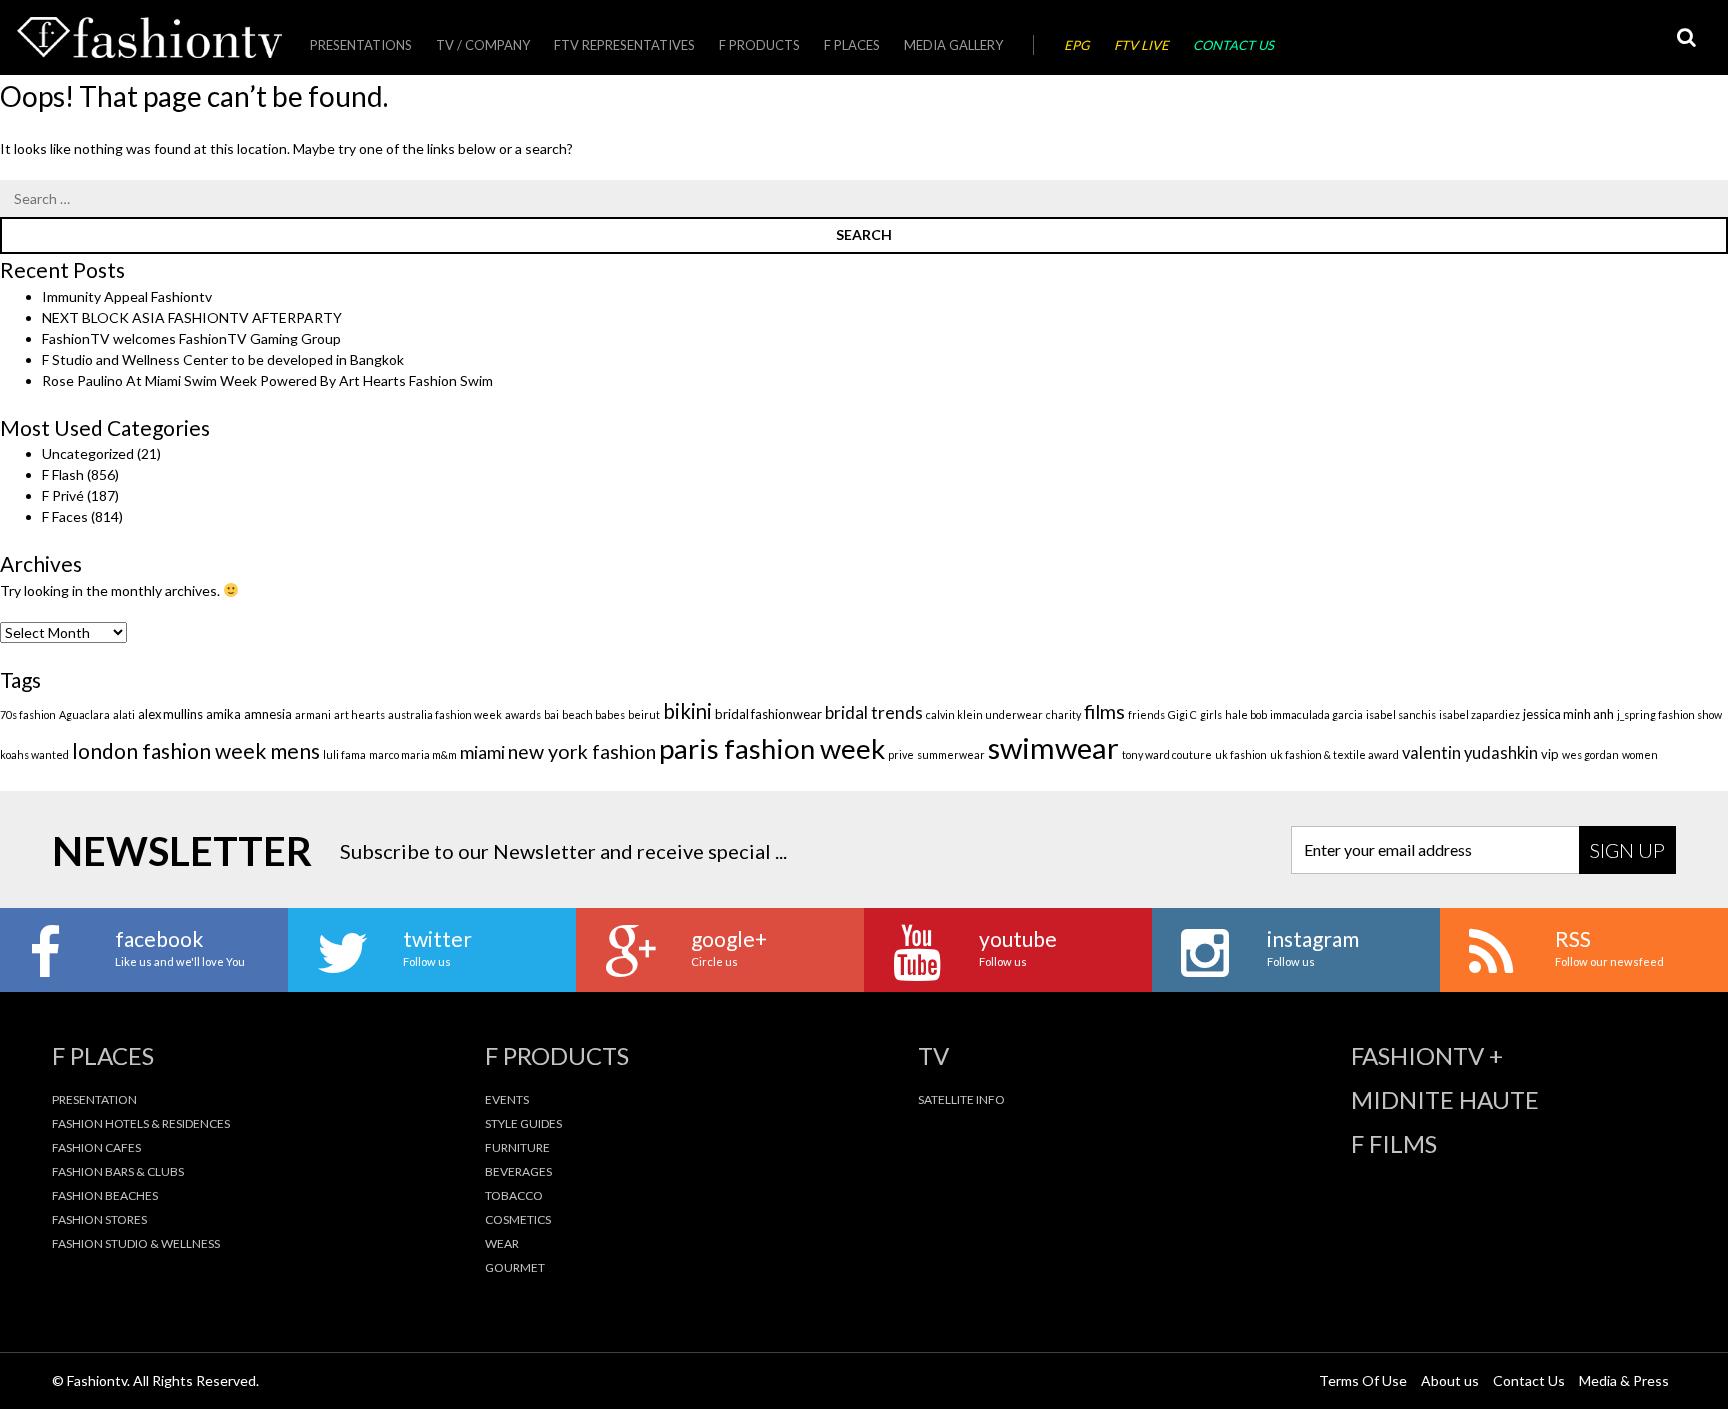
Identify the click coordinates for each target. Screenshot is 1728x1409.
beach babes (593, 714)
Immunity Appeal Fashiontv (127, 296)
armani (313, 714)
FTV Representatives (624, 45)
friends (1146, 714)
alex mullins (170, 714)
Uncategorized (88, 453)
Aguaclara (84, 714)
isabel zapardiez (1479, 714)
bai (551, 714)
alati (124, 714)
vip (1550, 754)
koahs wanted (34, 754)
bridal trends (874, 712)
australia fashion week (445, 714)
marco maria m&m (413, 754)
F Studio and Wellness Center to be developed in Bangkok (223, 359)
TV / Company (483, 45)
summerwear (951, 754)
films (1104, 711)
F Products (759, 45)
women (1640, 754)
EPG (1077, 45)
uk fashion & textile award (1334, 754)
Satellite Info (961, 1099)
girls (1211, 714)
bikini (687, 711)
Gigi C (1182, 714)
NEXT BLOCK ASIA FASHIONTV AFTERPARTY (192, 317)
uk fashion (1241, 754)
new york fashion (582, 751)
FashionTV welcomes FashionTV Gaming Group (191, 338)
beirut (644, 714)
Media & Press (1624, 1380)
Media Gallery (953, 45)
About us (1450, 1380)
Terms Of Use (1363, 1380)
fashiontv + (1427, 1056)
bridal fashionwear (768, 714)
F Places (852, 45)
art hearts (359, 714)
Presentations (361, 45)
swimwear (1053, 747)
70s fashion (28, 714)
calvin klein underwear (984, 714)
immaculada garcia (1316, 714)
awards (523, 714)
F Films (1394, 1144)
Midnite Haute (1445, 1100)
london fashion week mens (196, 750)
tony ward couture (1167, 754)
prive (901, 754)
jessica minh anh (1568, 714)
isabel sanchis (1401, 714)
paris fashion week (772, 748)
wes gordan (1590, 754)
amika (223, 714)
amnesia (268, 714)
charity (1063, 714)
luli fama (344, 754)
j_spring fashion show (1669, 714)
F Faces (65, 516)
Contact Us (1233, 45)
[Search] (1686, 37)
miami (482, 752)
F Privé (63, 495)
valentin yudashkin (1470, 753)
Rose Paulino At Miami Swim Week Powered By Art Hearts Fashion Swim (267, 380)
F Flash (63, 474)
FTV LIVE (1141, 45)
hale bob (1246, 714)
